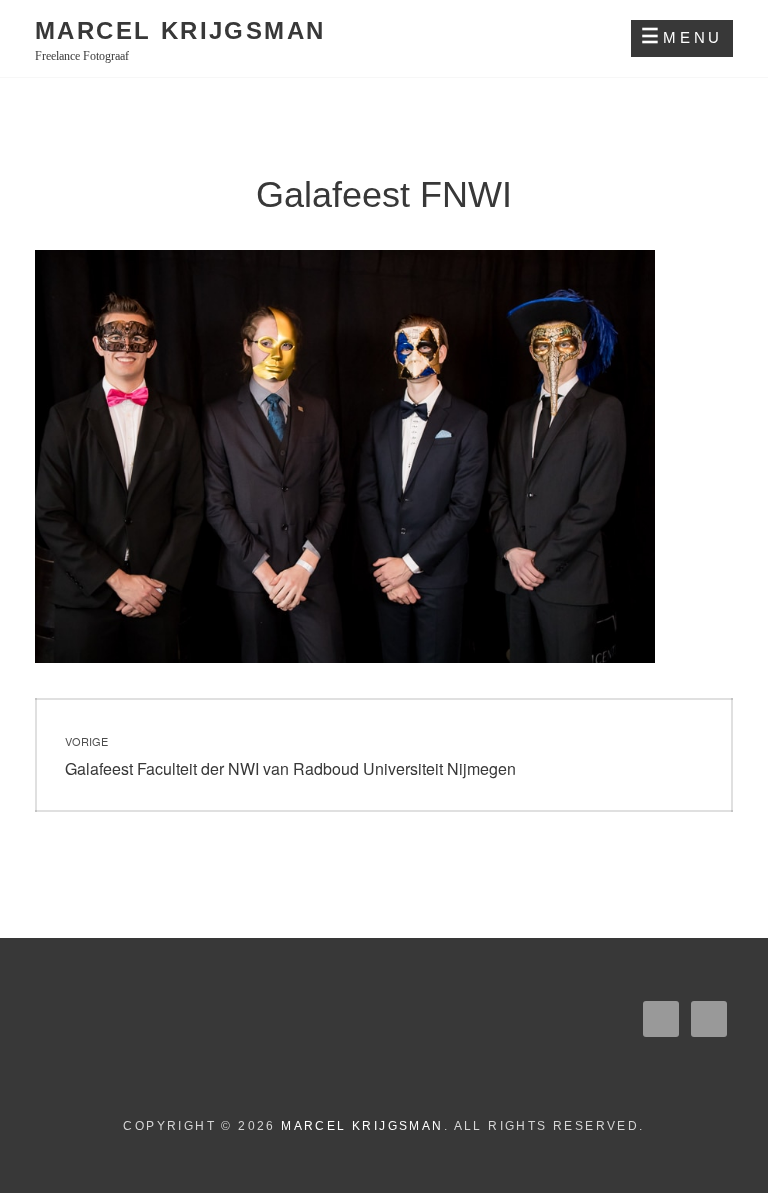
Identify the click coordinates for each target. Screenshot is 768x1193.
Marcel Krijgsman (180, 30)
